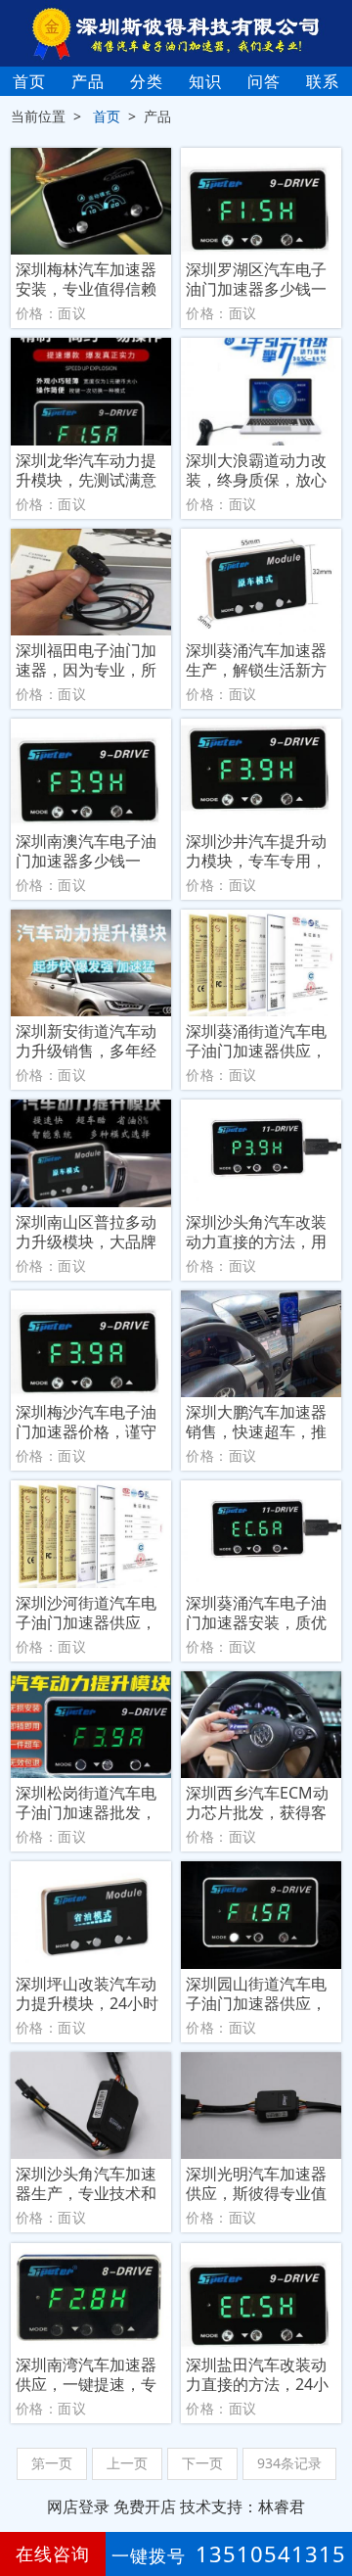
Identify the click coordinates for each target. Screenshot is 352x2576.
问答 (264, 81)
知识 (205, 81)
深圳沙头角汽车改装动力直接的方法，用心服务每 (256, 1232)
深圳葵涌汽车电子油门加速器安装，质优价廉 (256, 1613)
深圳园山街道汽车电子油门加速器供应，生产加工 (256, 1993)
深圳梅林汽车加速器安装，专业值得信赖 (86, 279)
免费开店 (145, 2506)
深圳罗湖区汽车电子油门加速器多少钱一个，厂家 (256, 279)
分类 (147, 81)
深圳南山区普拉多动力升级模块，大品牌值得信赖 (86, 1232)
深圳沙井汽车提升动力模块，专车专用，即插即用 (256, 851)
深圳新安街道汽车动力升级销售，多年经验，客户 (86, 1041)
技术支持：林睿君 (242, 2506)
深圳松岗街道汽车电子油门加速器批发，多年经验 (86, 1803)
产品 (88, 81)
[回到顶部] (327, 2502)
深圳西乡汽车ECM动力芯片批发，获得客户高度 (257, 1803)
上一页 (127, 2463)
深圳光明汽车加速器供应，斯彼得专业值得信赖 (256, 2183)
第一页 (52, 2463)
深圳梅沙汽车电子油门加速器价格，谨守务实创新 (86, 1422)
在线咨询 (53, 2553)
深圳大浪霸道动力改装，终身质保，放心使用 (256, 470)
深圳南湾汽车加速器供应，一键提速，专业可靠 (86, 2374)
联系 (323, 81)
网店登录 (78, 2506)
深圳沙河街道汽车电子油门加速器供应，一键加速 (86, 1613)
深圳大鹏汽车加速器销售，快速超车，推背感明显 (256, 1422)
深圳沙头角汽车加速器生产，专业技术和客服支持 (86, 2183)
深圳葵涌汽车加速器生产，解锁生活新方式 (256, 660)
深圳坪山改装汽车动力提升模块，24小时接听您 (87, 1993)
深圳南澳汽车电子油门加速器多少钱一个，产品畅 (86, 851)
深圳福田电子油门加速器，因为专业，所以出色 (86, 660)
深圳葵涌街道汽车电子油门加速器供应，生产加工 (256, 1041)
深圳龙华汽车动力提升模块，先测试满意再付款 (86, 470)
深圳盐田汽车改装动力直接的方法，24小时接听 (257, 2374)
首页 (29, 81)
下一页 (202, 2463)
